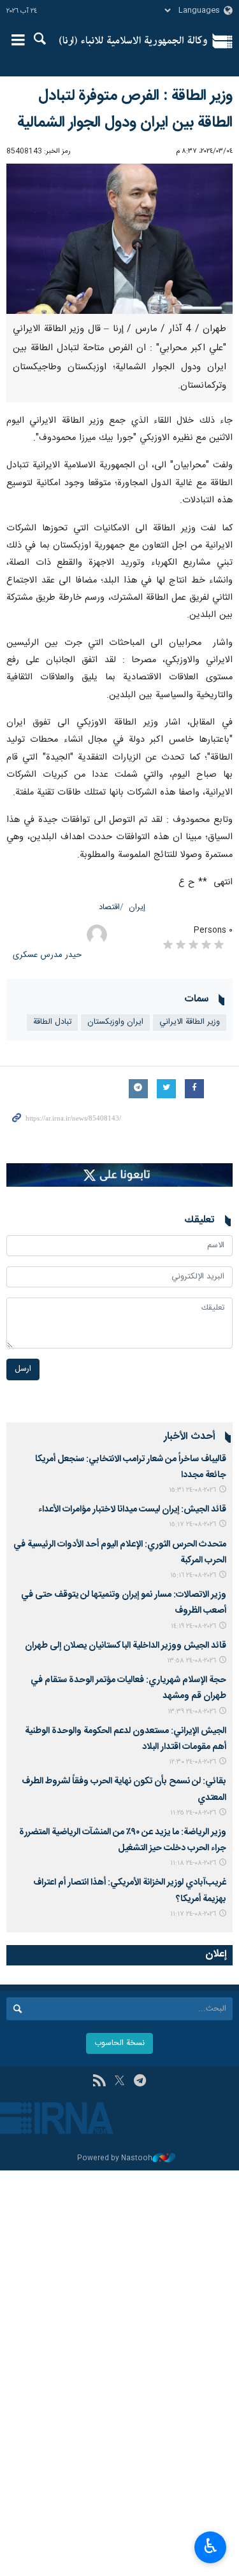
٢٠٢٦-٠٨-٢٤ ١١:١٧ (193, 1914)
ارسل (23, 1369)
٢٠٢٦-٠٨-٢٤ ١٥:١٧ (192, 1525)
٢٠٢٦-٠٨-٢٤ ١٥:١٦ (193, 1575)
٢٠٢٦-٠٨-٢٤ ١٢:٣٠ (192, 1762)
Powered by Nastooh (115, 2159)
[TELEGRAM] (140, 2082)
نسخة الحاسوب (119, 2043)
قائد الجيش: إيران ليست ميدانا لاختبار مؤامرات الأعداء (132, 1510)
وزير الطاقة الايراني (190, 1022)
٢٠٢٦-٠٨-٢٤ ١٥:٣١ (192, 1490)
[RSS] (99, 2082)
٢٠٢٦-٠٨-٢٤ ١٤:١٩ (193, 1626)
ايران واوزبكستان (115, 1022)
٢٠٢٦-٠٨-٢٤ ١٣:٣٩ (192, 1712)
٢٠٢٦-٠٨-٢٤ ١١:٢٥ (193, 1813)
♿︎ (211, 2546)
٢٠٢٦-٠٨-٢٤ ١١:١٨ (193, 1863)
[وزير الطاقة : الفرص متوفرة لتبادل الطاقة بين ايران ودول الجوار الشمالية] (119, 239)
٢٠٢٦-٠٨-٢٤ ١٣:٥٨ (192, 1661)
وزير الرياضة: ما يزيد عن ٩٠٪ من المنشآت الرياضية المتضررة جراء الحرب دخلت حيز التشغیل (123, 1840)
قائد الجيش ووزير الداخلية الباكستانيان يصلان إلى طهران (126, 1646)
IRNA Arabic (134, 41)
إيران (137, 908)
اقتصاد (109, 908)
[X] (119, 2082)
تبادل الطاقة (52, 1022)
